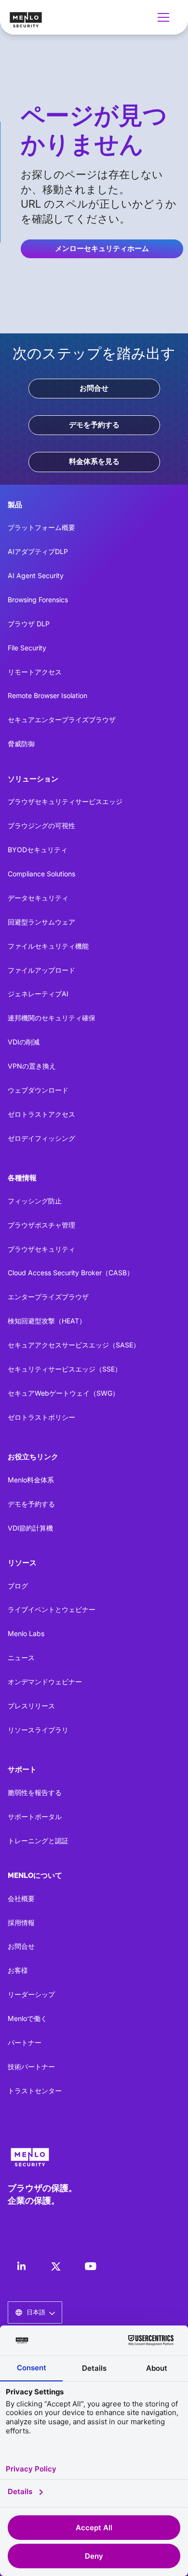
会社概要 (21, 1898)
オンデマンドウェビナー (45, 1682)
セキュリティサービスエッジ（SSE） (65, 1369)
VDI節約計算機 (30, 1528)
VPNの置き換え (32, 1066)
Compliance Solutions (41, 874)
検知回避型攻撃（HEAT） (47, 1321)
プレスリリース (31, 1706)
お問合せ (94, 388)
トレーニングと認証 (38, 1841)
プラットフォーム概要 (41, 527)
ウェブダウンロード (38, 1090)
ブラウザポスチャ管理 (41, 1225)
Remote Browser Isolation (47, 695)
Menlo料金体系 (31, 1480)
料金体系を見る (94, 462)
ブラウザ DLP (29, 624)
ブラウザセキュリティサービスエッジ (65, 801)
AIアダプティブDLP (38, 551)
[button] (165, 17)
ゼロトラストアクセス (41, 1114)
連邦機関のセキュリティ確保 (52, 1018)
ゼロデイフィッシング (41, 1138)
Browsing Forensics (38, 600)
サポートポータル (35, 1816)
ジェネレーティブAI (38, 994)
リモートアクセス (35, 672)
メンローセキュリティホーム (102, 249)
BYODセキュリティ (38, 850)
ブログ (18, 1586)
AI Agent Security (36, 575)
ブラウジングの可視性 (41, 826)
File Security (27, 648)
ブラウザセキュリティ (41, 1249)
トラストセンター (35, 2091)
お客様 (18, 1970)
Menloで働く (27, 2018)
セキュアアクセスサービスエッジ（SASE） (74, 1345)
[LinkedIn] (21, 2266)
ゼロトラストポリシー (41, 1417)
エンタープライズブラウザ (48, 1297)
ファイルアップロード (41, 970)
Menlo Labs (26, 1633)
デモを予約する (94, 425)
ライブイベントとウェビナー (52, 1609)
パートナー (25, 2042)
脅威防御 (21, 744)
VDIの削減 (24, 1042)
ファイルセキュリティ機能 (48, 946)
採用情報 (21, 1922)
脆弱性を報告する (35, 1792)
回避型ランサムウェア (41, 922)
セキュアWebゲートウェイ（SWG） (63, 1393)
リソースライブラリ (38, 1730)
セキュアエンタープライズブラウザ (62, 720)
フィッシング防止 (35, 1201)
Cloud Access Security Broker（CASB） (71, 1273)
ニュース (21, 1658)
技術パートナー (31, 2067)
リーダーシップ (31, 1994)
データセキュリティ (38, 898)
